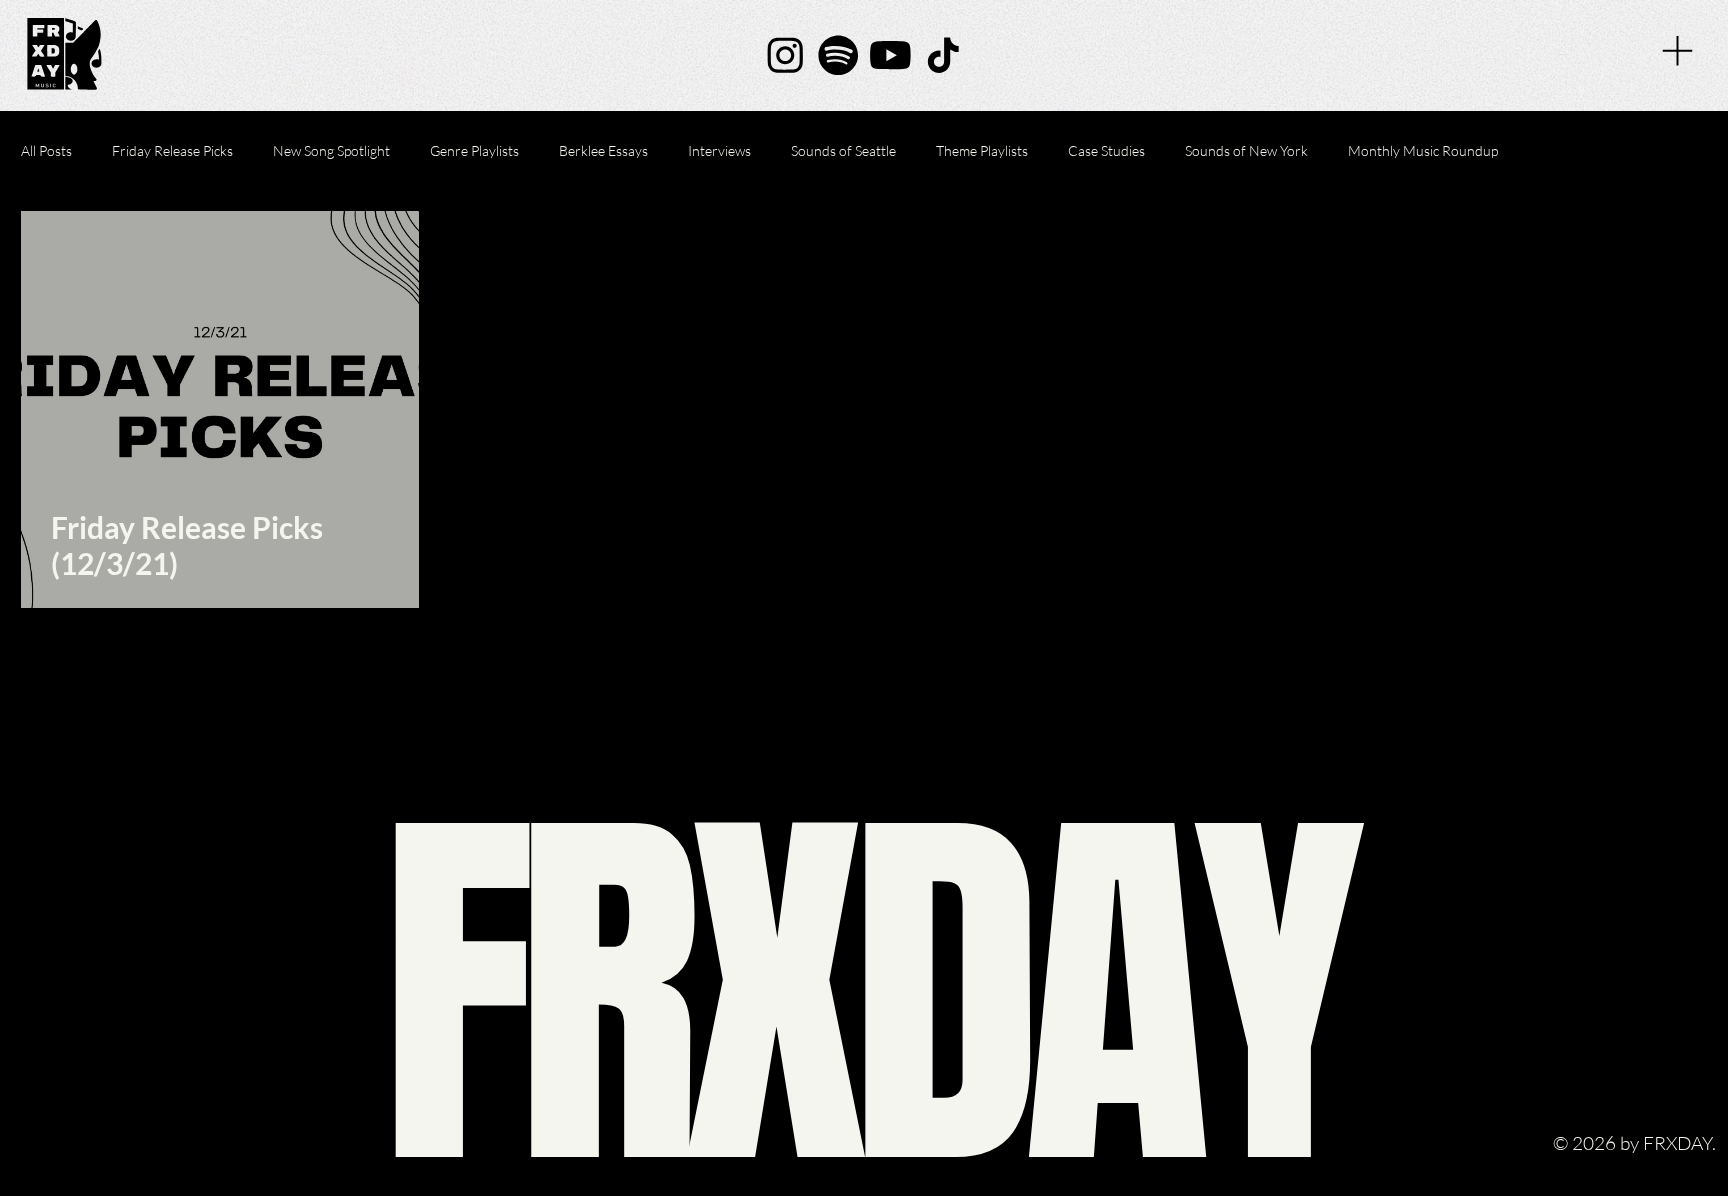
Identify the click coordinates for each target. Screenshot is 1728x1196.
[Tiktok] (943, 55)
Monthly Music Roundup (1423, 150)
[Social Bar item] (785, 55)
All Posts (46, 150)
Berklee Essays (603, 150)
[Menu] (1677, 50)
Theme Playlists (982, 150)
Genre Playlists (474, 150)
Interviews (719, 150)
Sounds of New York (1246, 150)
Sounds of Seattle (843, 150)
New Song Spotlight (331, 150)
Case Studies (1106, 150)
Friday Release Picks (172, 150)
